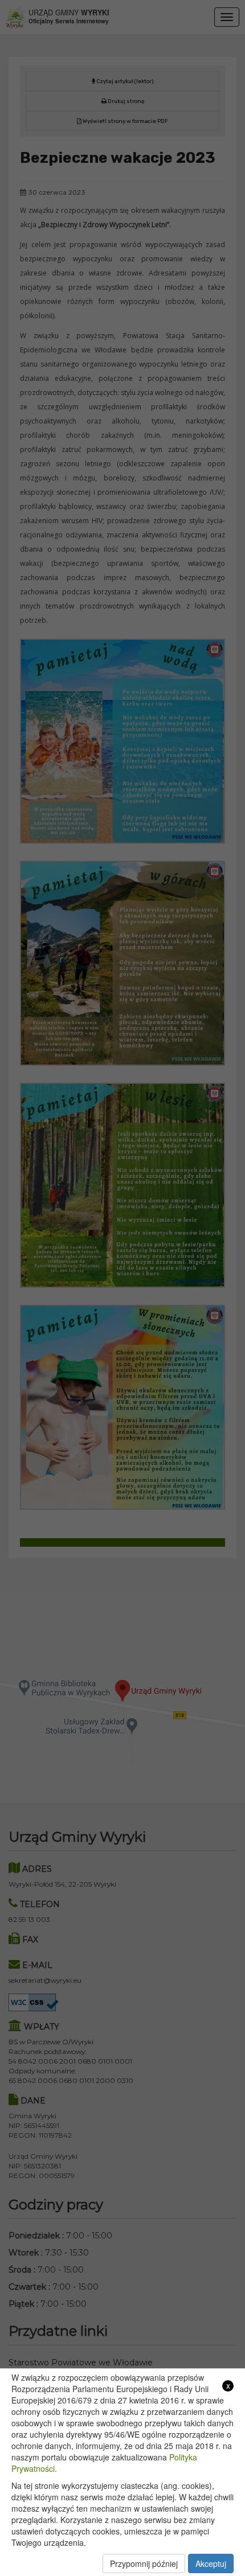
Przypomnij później (144, 2563)
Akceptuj (211, 2563)
